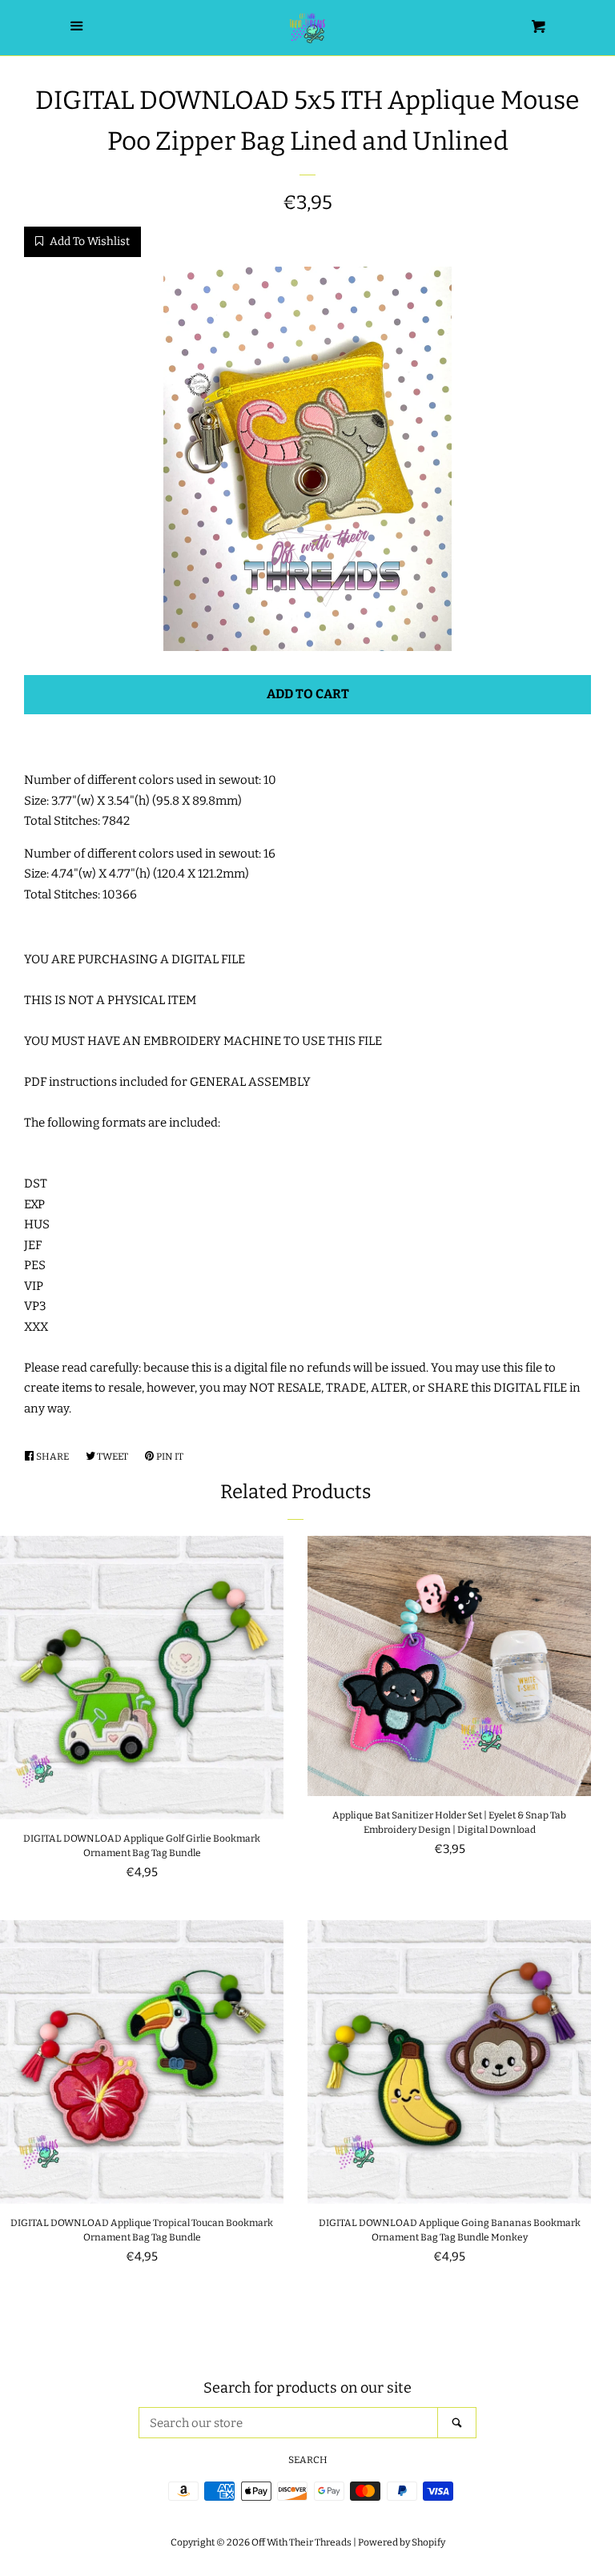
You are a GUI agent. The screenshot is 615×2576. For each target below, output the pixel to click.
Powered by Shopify (402, 2542)
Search (308, 2460)
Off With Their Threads (301, 2542)
